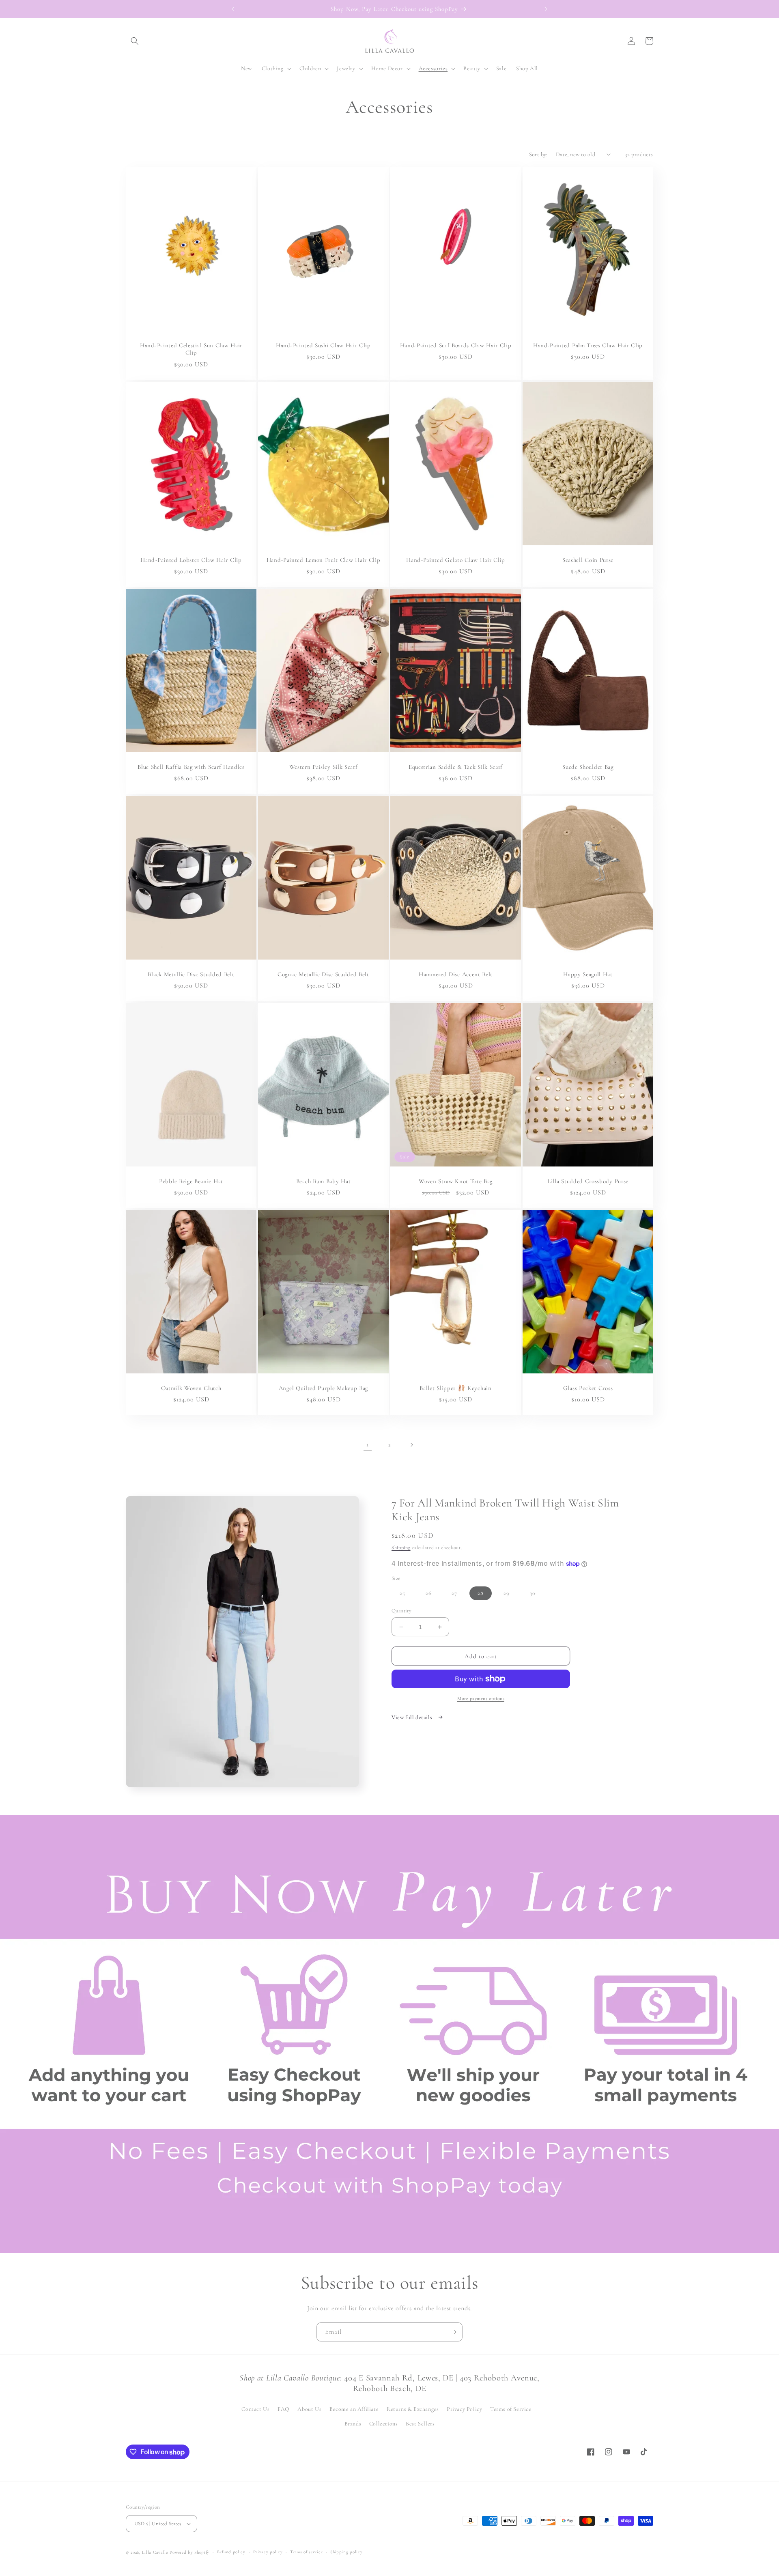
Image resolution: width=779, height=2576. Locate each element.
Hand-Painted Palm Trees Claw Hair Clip (588, 345)
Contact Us (255, 2409)
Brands (353, 2424)
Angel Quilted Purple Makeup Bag (323, 1388)
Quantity (401, 1611)
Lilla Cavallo (155, 2552)
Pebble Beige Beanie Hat (191, 1181)
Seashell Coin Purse (588, 560)
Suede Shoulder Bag (588, 767)
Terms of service (306, 2552)
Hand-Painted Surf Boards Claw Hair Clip (456, 345)
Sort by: (538, 154)
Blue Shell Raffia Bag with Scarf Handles (191, 767)
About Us (309, 2409)
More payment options (481, 1698)
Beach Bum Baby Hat (323, 1181)
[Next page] (411, 1445)
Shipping (401, 1547)
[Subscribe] (453, 2332)
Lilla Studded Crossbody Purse (588, 1181)
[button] (135, 41)
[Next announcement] (546, 9)
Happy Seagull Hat (588, 974)
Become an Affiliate (354, 2409)
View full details (413, 1717)
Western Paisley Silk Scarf (324, 767)
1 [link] (368, 1444)
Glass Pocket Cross (588, 1388)
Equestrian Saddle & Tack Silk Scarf (456, 767)
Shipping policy (346, 2552)
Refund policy (231, 2552)
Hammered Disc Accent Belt (456, 974)
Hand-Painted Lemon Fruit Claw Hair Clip (324, 560)
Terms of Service (511, 2409)
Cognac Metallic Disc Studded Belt (323, 974)
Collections (384, 2424)
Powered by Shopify (189, 2552)
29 (511, 1595)
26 (433, 1595)
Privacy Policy (464, 2409)
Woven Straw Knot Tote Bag (456, 1181)
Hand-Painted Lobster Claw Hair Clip (191, 560)
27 (458, 1595)
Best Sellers (420, 2424)
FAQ (284, 2409)
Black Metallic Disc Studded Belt (191, 974)
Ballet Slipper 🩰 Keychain (455, 1388)
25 (407, 1595)
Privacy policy (268, 2552)
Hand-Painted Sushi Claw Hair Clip (323, 345)
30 (537, 1595)
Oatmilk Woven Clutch (191, 1388)
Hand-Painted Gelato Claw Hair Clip (455, 560)
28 (481, 1593)
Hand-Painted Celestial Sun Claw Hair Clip (191, 349)
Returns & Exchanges (413, 2409)
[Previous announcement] (233, 9)
